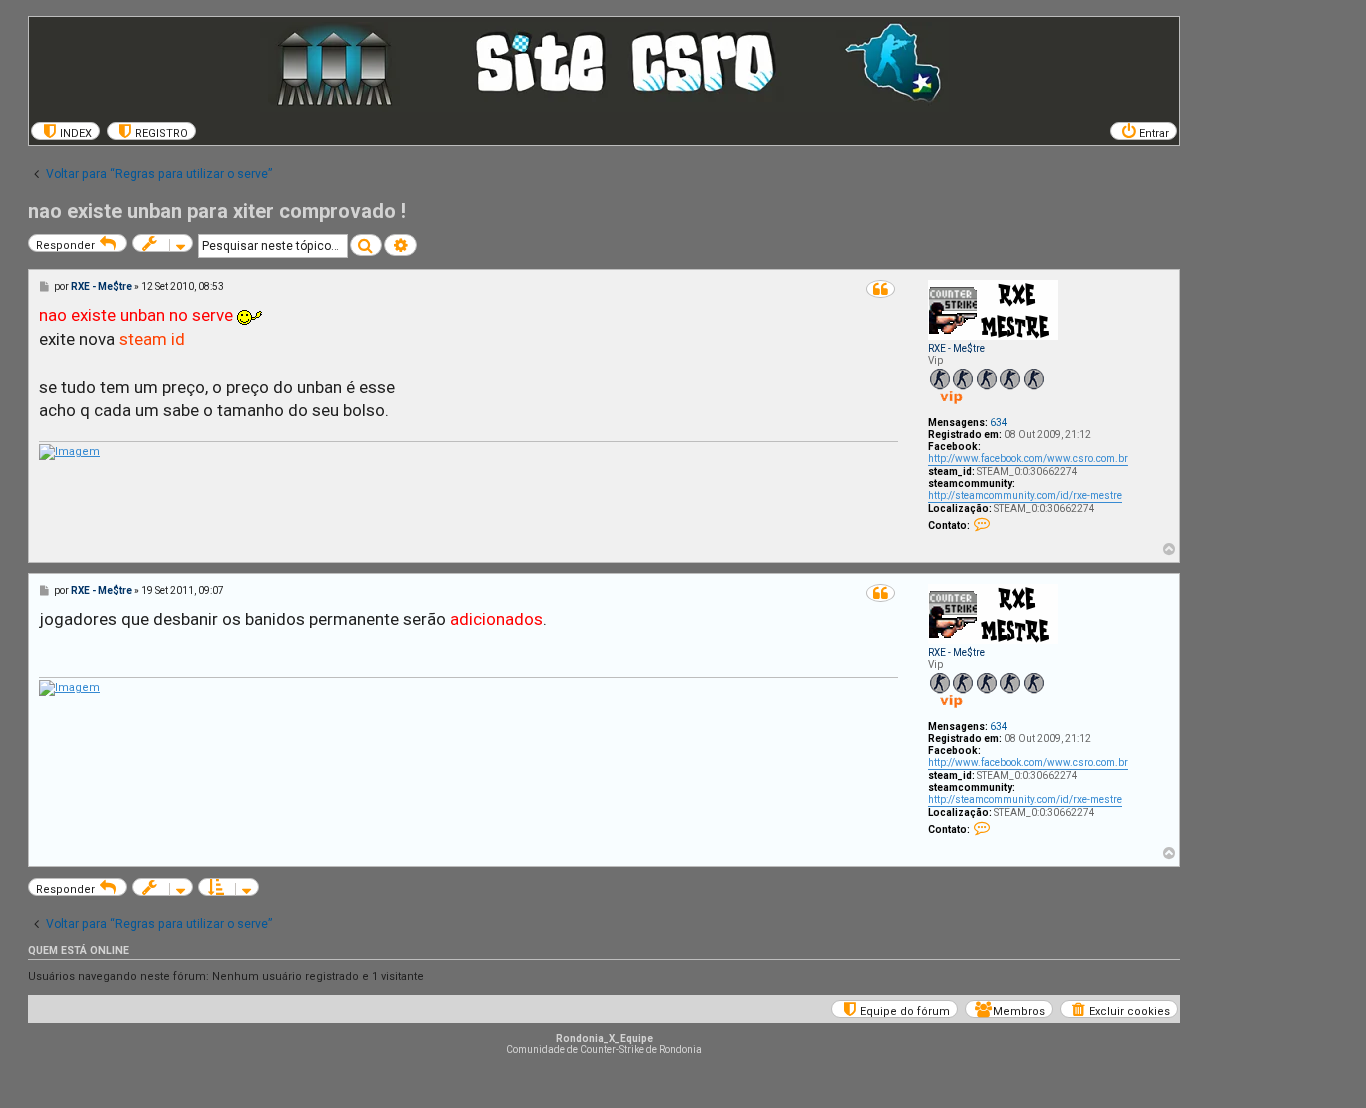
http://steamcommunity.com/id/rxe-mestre (1025, 495)
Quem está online (78, 950)
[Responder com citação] (880, 289)
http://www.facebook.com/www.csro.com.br (1028, 458)
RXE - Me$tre (956, 348)
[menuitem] (65, 131)
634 (999, 422)
